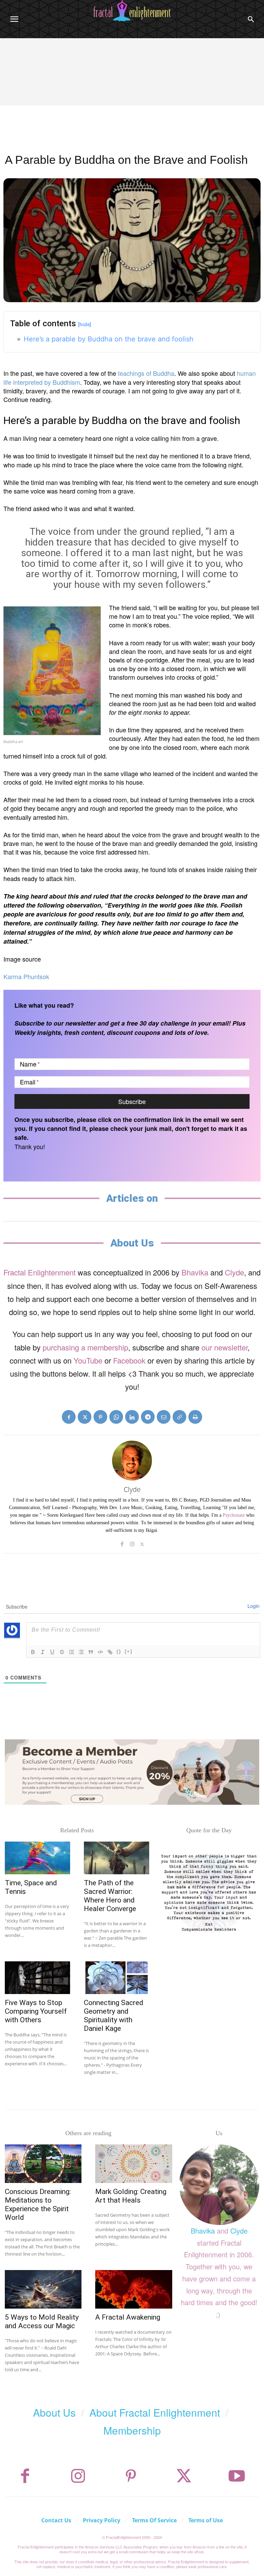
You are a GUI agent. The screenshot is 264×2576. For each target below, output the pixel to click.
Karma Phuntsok (26, 976)
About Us (54, 2412)
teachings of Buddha (146, 373)
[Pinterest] (100, 1417)
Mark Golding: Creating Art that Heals (131, 2196)
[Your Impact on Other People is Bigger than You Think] (209, 1892)
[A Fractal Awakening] (134, 2289)
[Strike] (62, 1652)
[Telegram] (148, 1417)
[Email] (164, 1417)
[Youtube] (237, 2476)
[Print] (195, 1417)
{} (119, 1651)
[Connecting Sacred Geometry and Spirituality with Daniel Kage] (117, 1978)
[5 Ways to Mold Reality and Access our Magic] (43, 2289)
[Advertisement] (132, 90)
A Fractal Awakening (128, 2317)
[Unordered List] (81, 1652)
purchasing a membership (85, 1347)
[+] (129, 1651)
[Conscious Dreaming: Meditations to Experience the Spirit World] (43, 2164)
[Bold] (33, 1652)
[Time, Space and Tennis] (37, 1858)
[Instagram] (132, 1543)
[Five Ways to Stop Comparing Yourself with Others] (37, 1978)
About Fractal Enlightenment (155, 2412)
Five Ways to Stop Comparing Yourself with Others (36, 2011)
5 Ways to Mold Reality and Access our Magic (42, 2321)
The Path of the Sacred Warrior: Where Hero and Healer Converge (110, 1896)
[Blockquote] (91, 1652)
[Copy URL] (179, 1417)
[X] (85, 1417)
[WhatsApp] (116, 1417)
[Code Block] (100, 1652)
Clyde (234, 1272)
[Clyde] (132, 1461)
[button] (251, 19)
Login (254, 1606)
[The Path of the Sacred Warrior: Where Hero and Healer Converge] (117, 1858)
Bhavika (195, 1272)
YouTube (88, 1360)
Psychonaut (234, 1515)
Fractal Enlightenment (40, 1272)
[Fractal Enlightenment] (132, 11)
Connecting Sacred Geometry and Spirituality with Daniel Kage (114, 2016)
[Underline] (52, 1652)
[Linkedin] (132, 1417)
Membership (132, 2430)
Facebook (129, 1360)
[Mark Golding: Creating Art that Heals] (134, 2164)
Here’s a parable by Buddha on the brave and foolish (109, 339)
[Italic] (43, 1652)
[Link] (110, 1652)
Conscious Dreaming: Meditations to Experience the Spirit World (38, 2204)
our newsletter (224, 1347)
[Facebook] (69, 1417)
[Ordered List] (71, 1652)
